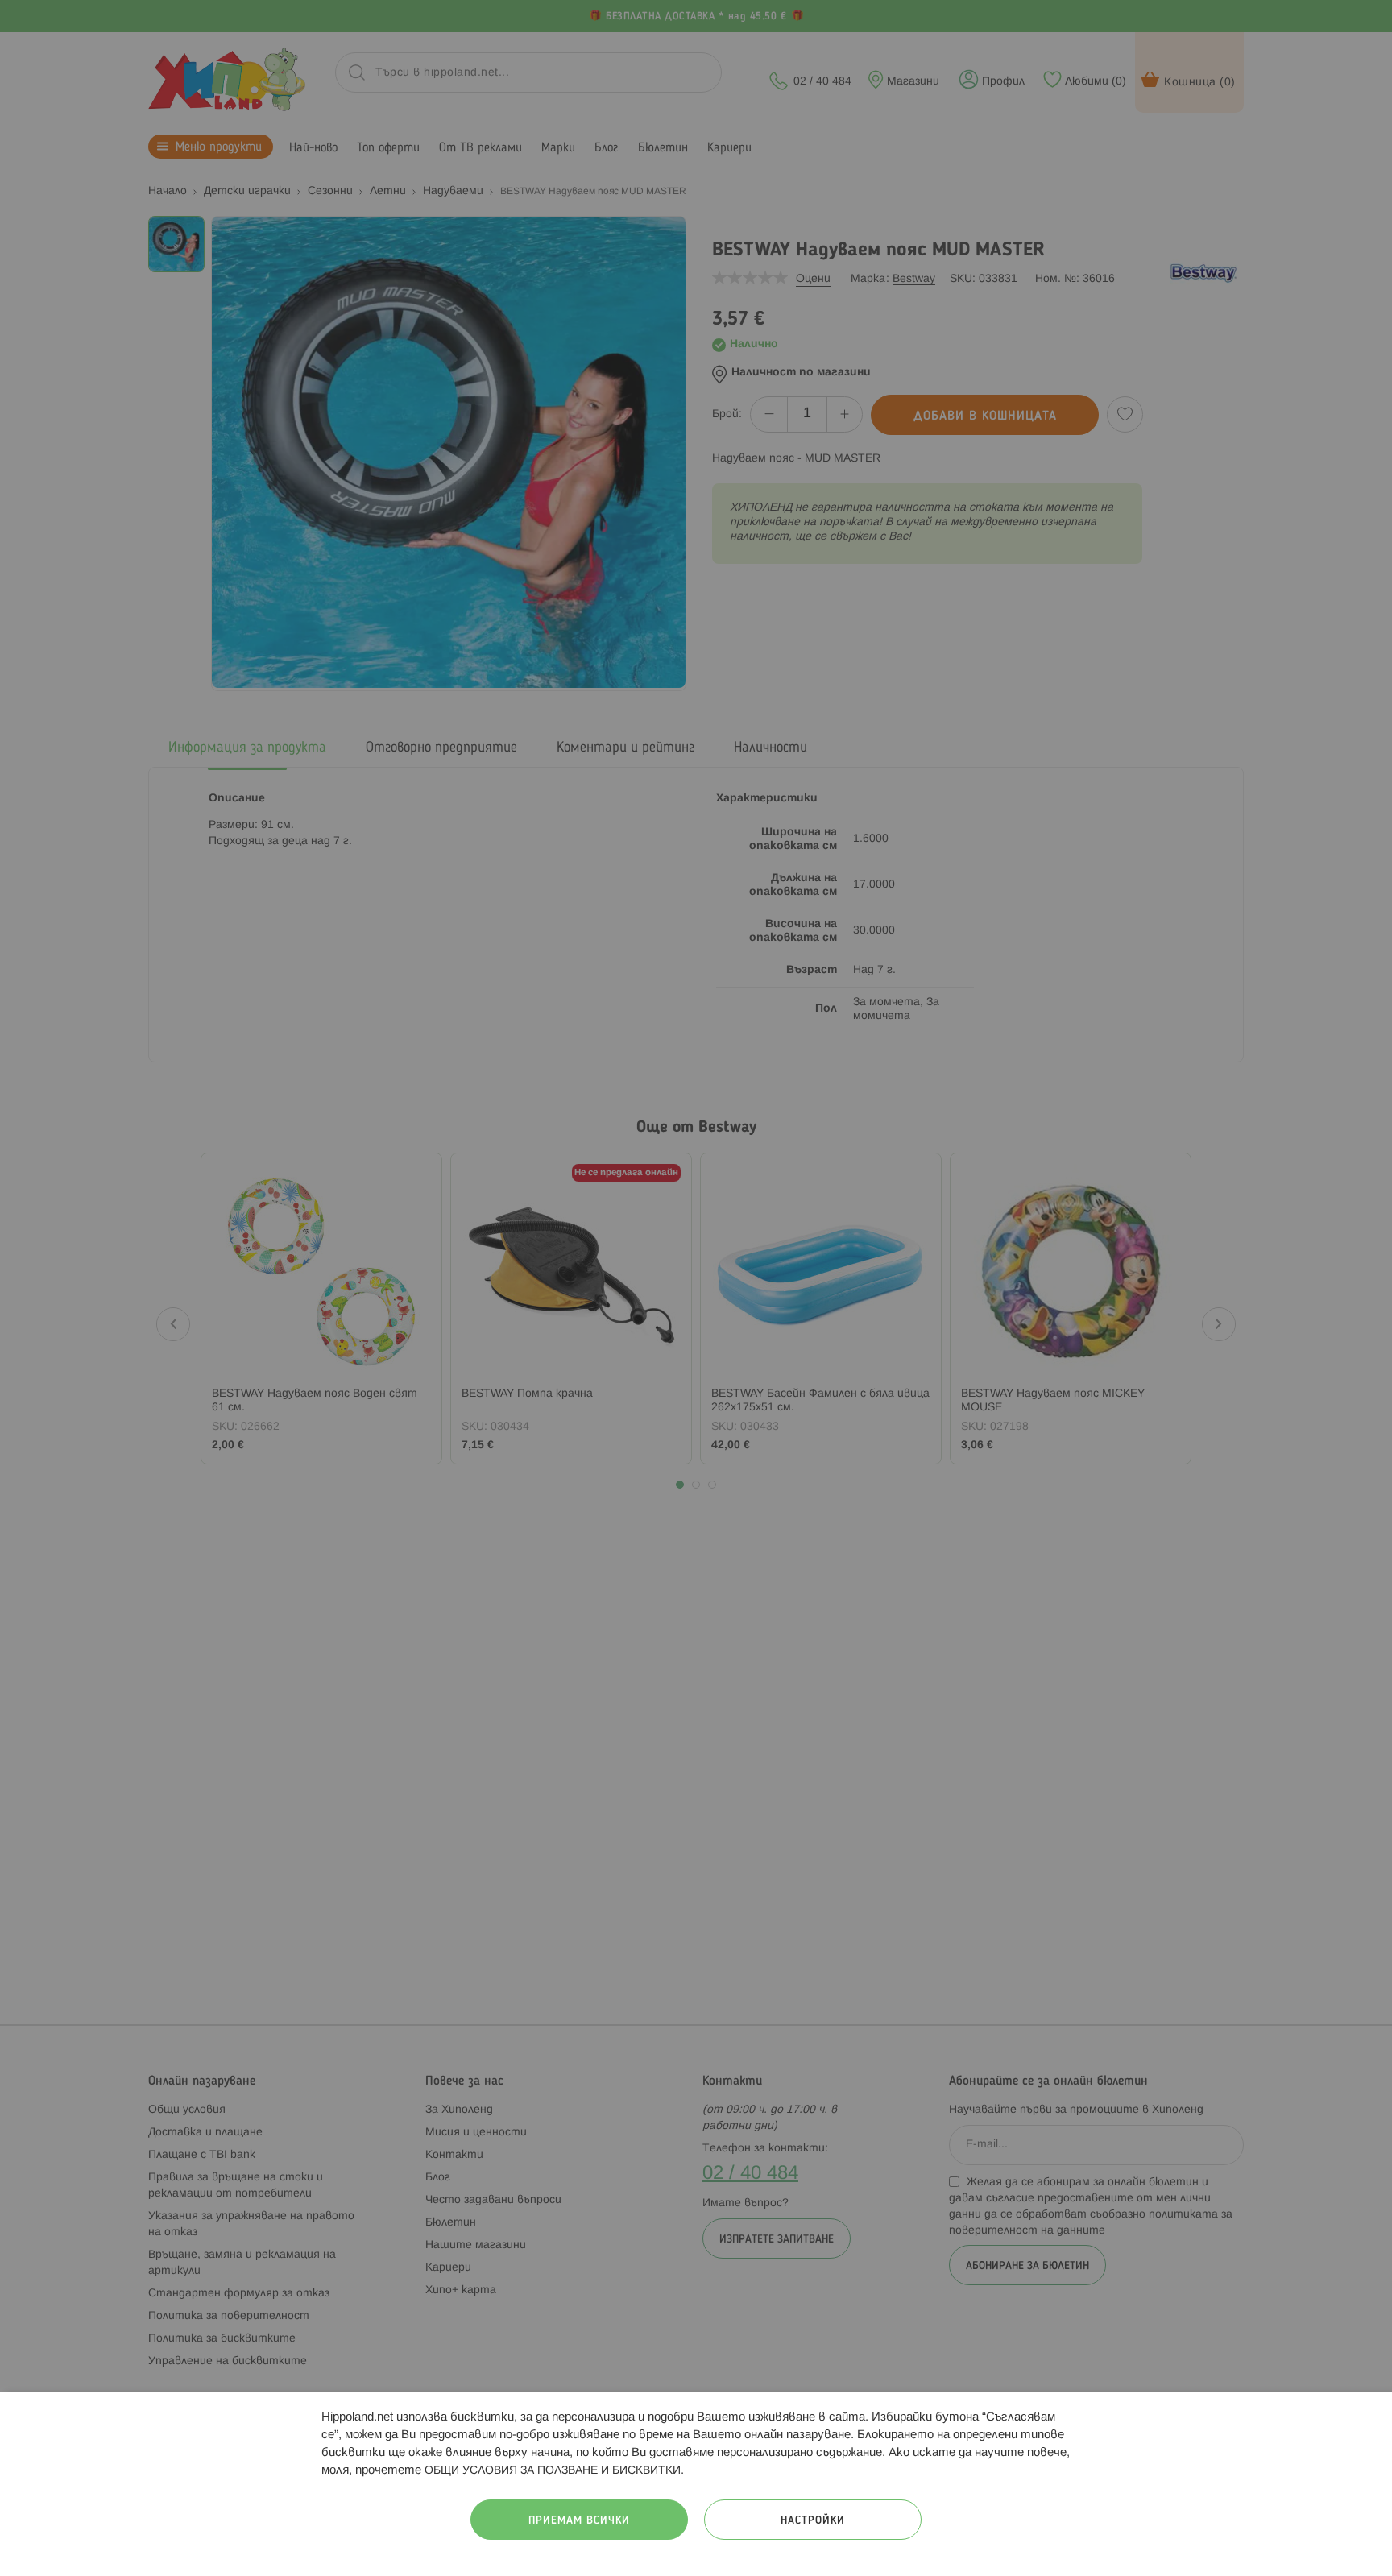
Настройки (813, 2521)
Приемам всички (579, 2521)
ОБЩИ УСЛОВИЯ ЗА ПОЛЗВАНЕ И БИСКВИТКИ (553, 2471)
